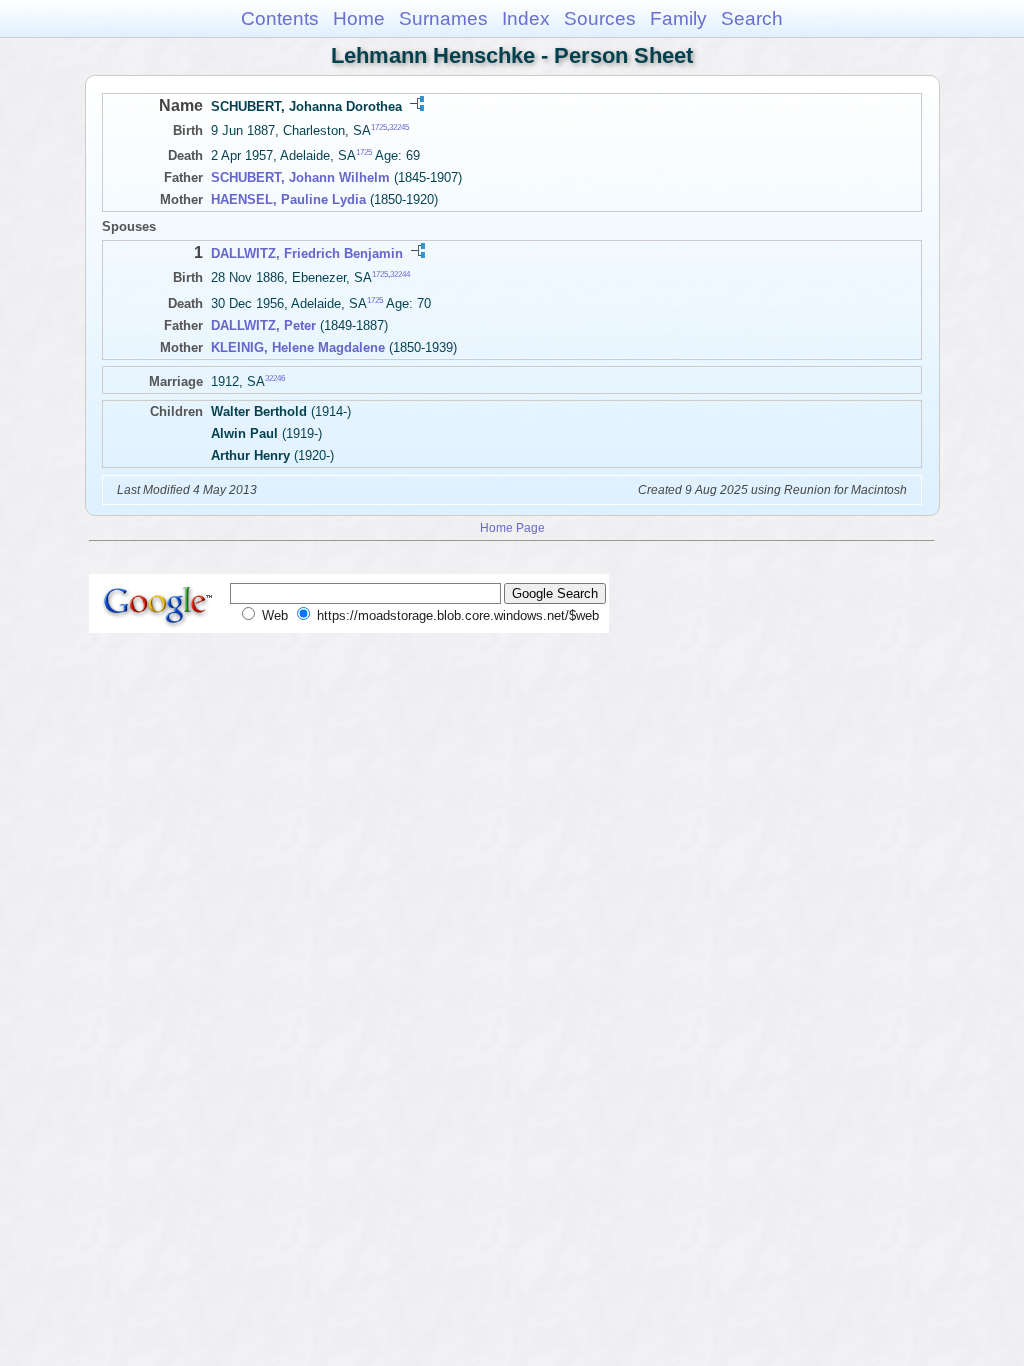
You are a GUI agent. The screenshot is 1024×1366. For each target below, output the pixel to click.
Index (526, 18)
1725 (379, 127)
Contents (280, 18)
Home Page (512, 527)
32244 (400, 274)
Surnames (443, 18)
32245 (399, 127)
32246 (275, 377)
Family (678, 18)
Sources (600, 18)
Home (359, 18)
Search (752, 18)
